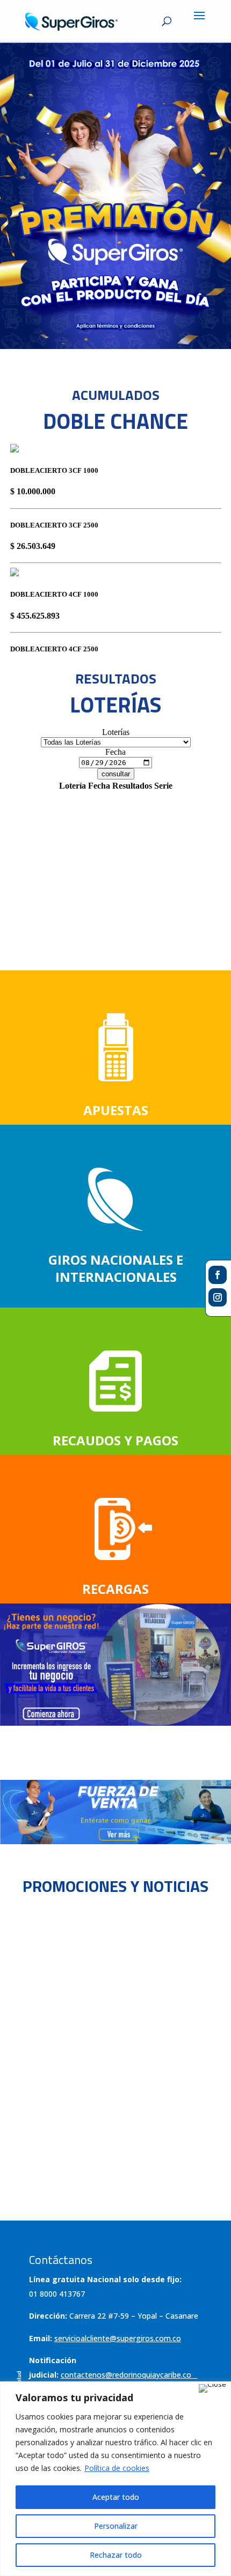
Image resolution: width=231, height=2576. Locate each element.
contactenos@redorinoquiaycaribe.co (126, 2375)
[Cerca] (212, 2388)
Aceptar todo (116, 2497)
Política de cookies (117, 2468)
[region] (115, 2479)
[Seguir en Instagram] (218, 1297)
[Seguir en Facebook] (218, 1275)
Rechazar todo (116, 2555)
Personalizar (116, 2526)
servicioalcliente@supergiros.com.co (118, 2338)
